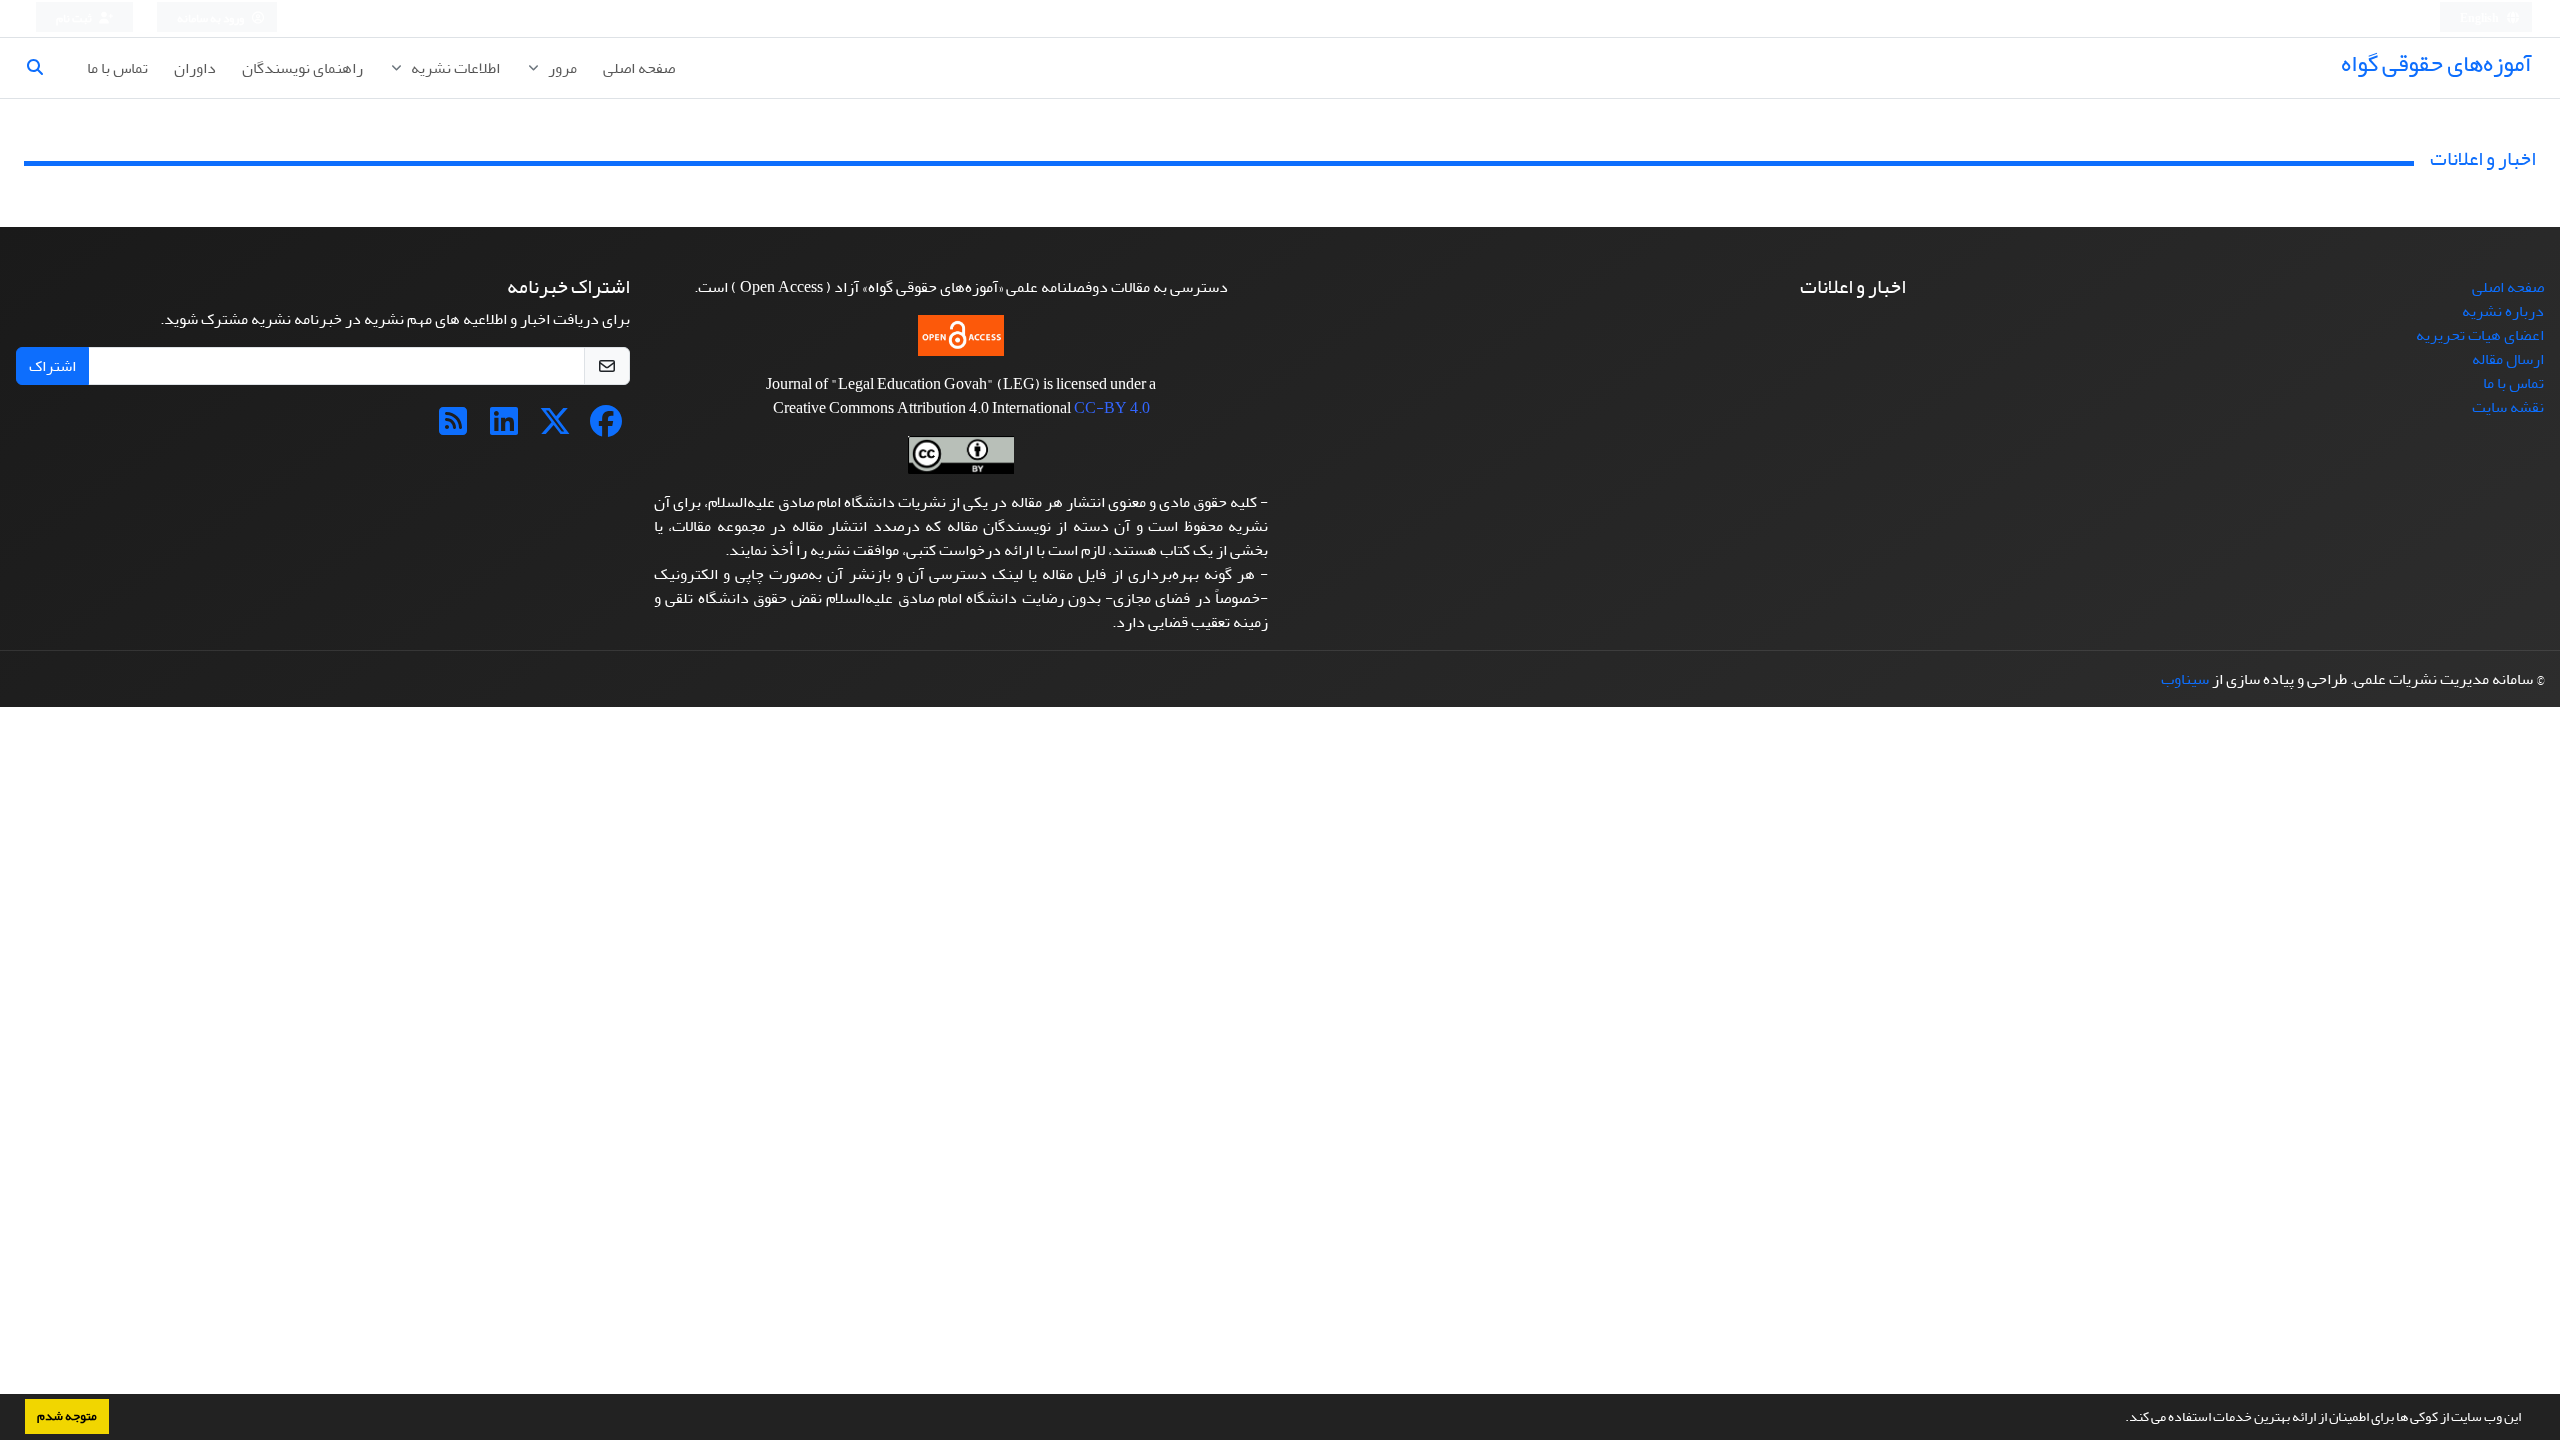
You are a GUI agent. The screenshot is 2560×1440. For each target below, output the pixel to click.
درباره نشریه (2503, 311)
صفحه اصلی (639, 68)
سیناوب (2185, 679)
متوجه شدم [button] (67, 1416)
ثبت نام (75, 18)
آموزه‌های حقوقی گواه (2436, 63)
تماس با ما (117, 68)
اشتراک (52, 366)
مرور (561, 68)
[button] (2120, 1419)
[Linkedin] (504, 428)
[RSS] (453, 428)
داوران (195, 68)
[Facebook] (606, 428)
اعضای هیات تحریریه (2480, 335)
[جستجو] (43, 68)
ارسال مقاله (2508, 359)
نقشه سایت (2508, 407)
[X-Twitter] (555, 428)
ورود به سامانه (211, 18)
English (2480, 18)
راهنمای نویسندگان (302, 68)
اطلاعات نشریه (454, 68)
